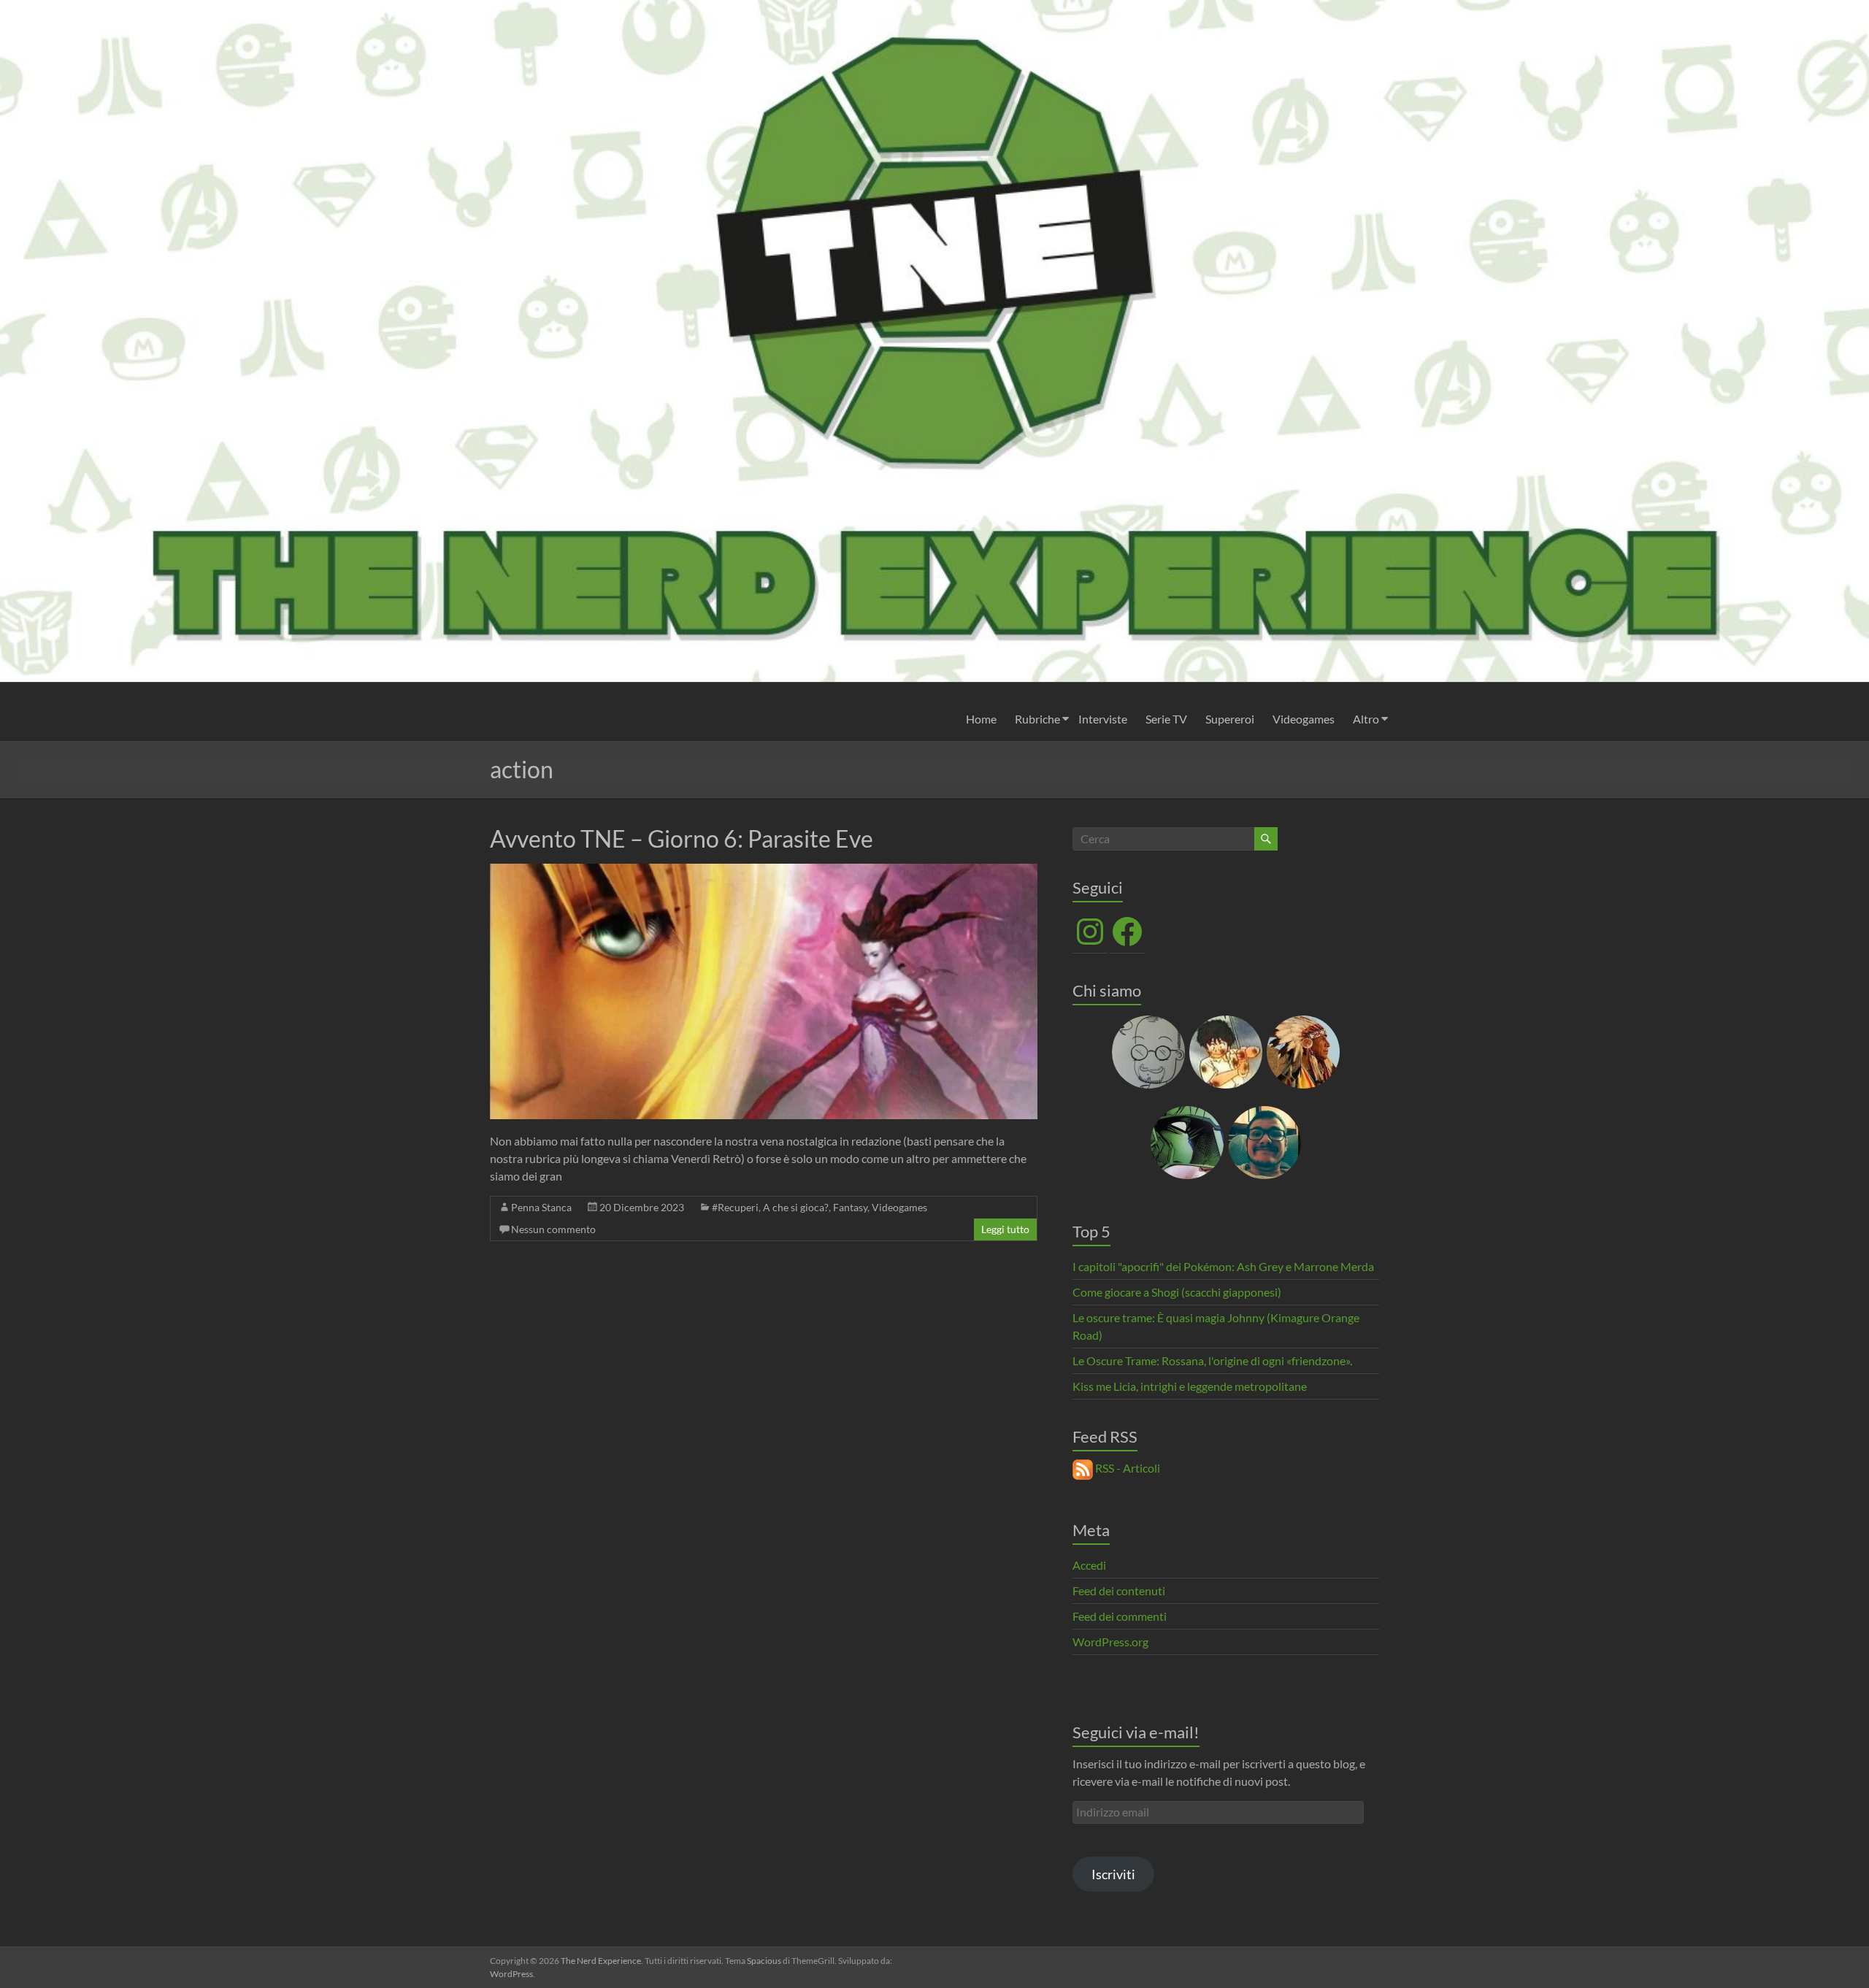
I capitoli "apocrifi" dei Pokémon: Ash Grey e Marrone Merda (1223, 1266)
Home (981, 719)
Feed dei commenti (1120, 1616)
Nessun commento (553, 1229)
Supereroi (1230, 719)
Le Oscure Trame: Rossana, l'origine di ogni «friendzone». (1212, 1360)
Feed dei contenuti (1119, 1590)
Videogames (1304, 719)
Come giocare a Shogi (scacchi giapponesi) (1177, 1292)
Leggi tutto (1005, 1229)
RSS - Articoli (1127, 1468)
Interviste (1103, 719)
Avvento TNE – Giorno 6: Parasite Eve (682, 838)
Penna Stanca (541, 1207)
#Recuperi (735, 1207)
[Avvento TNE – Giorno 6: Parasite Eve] (764, 871)
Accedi (1089, 1565)
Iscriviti (1113, 1874)
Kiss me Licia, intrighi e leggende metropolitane (1190, 1386)
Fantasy (850, 1207)
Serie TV (1166, 719)
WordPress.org (1110, 1642)
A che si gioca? (796, 1207)
